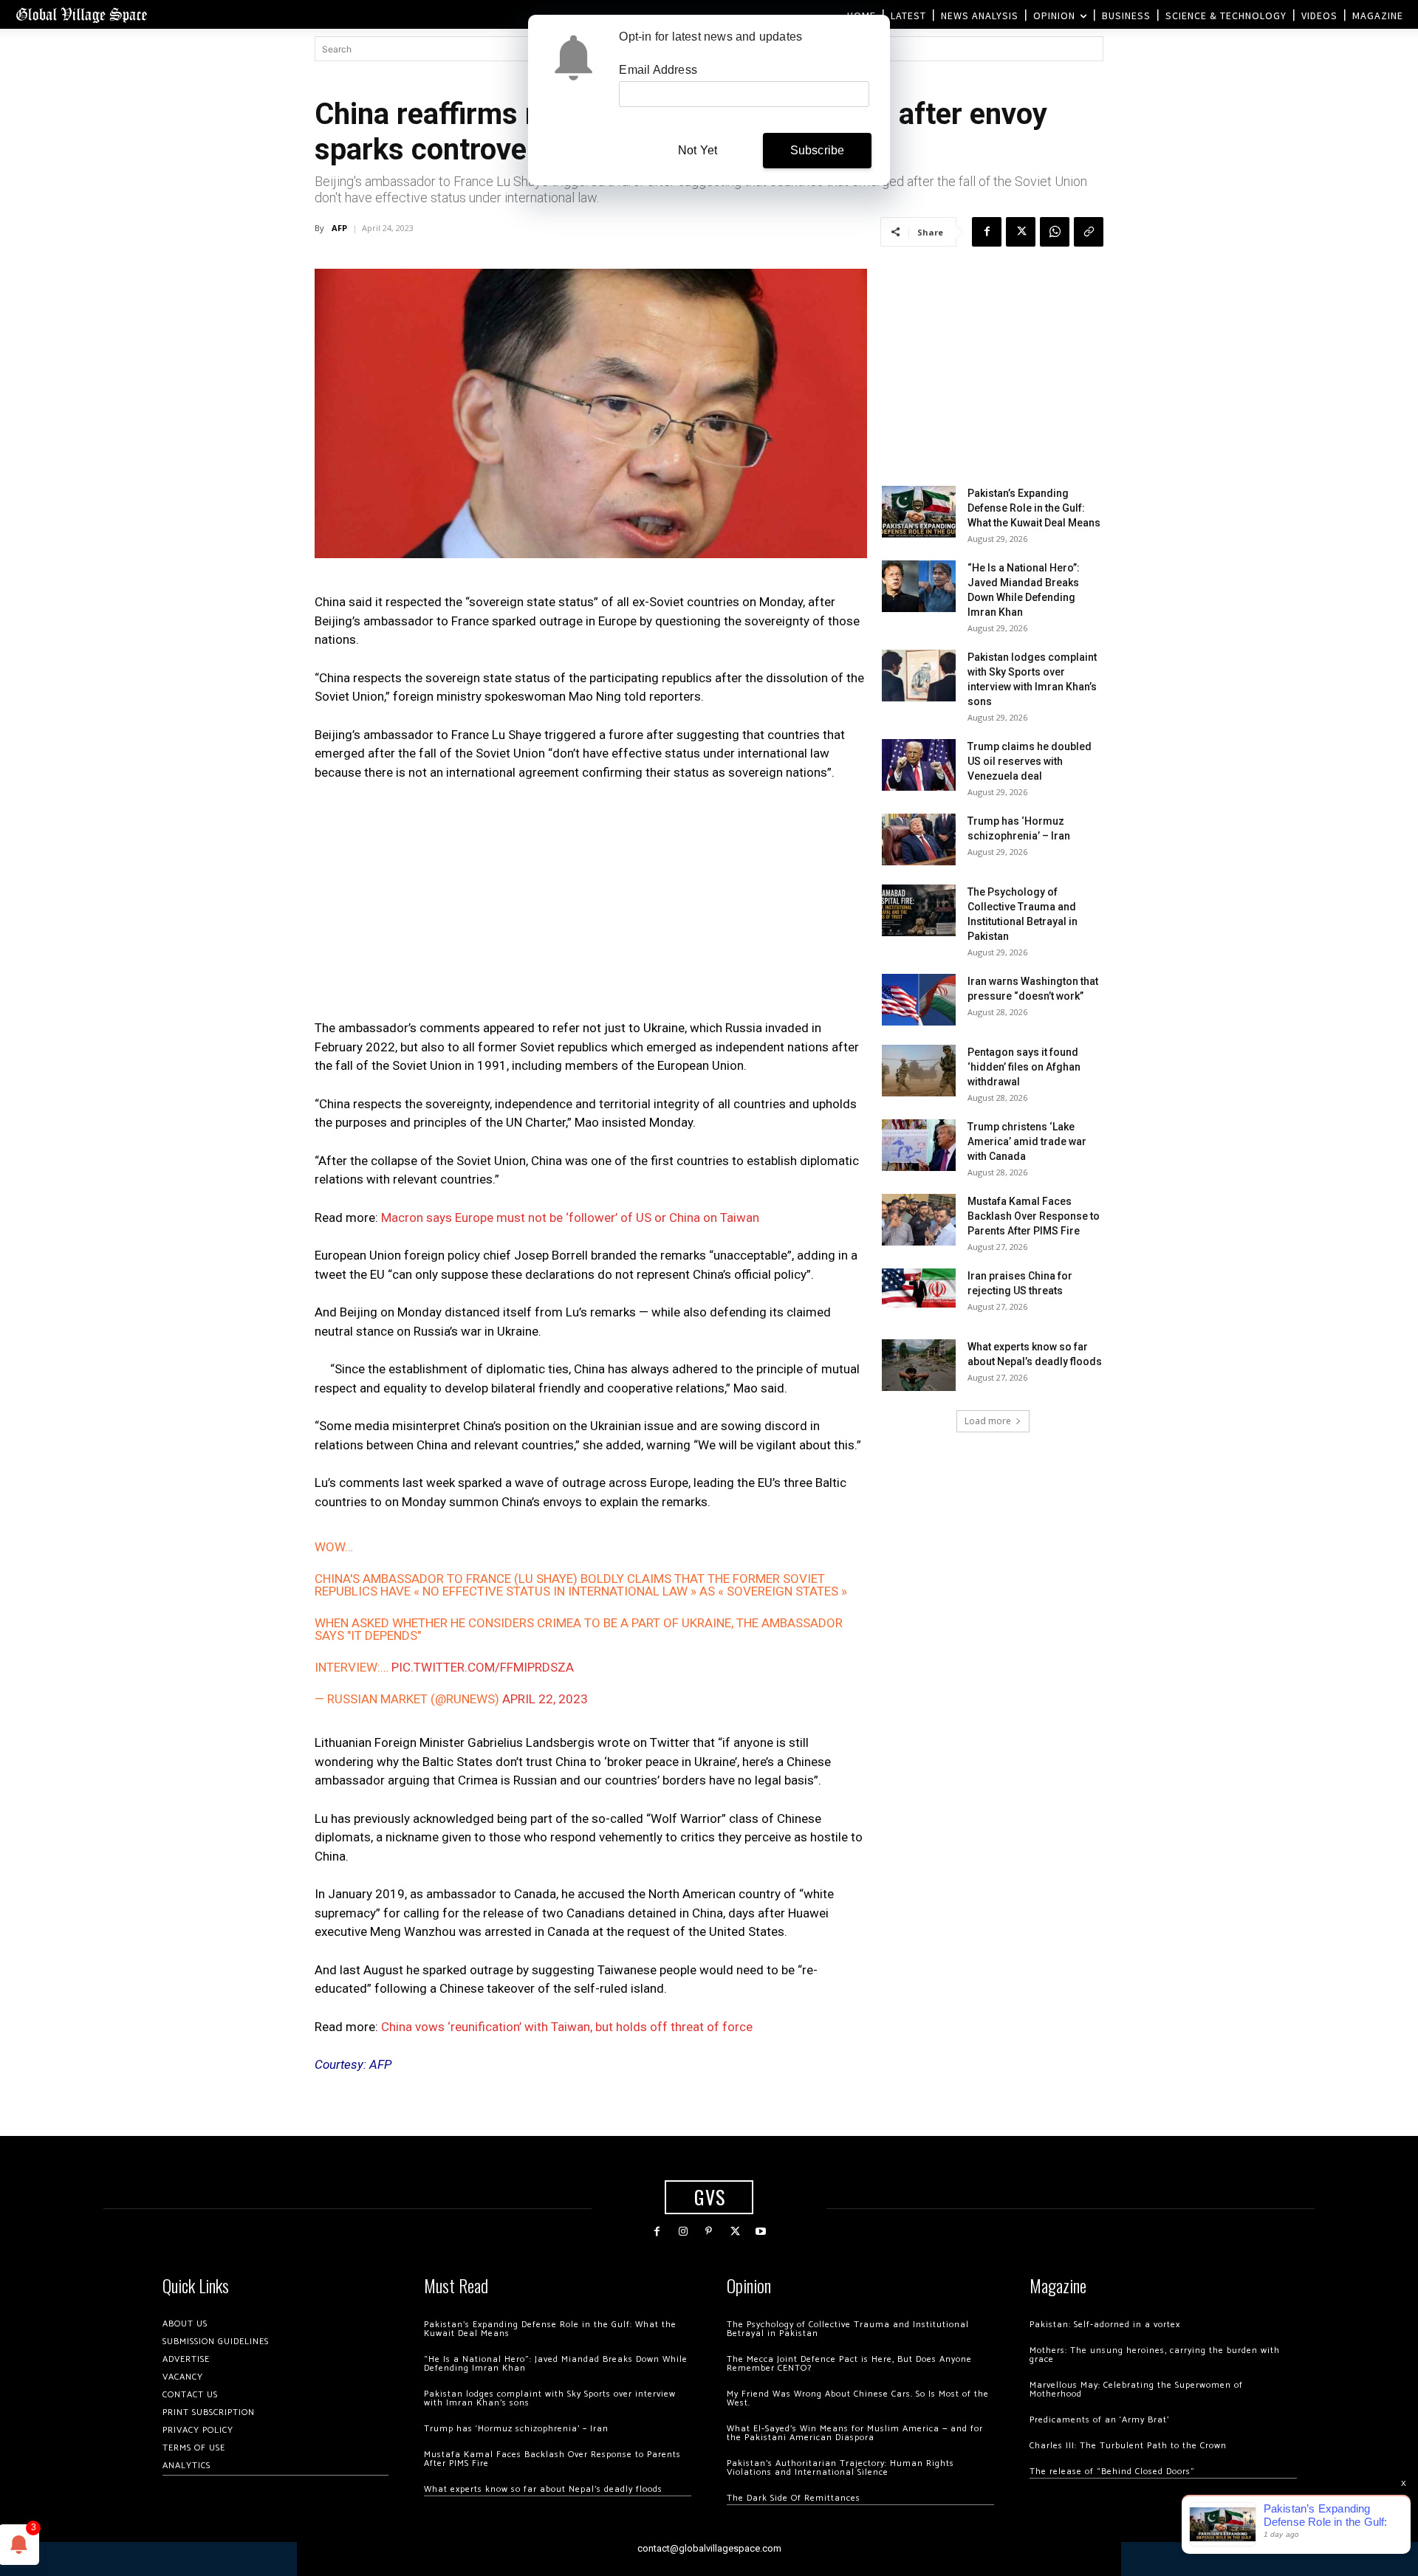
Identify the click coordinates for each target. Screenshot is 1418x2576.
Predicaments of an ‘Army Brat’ (1099, 2420)
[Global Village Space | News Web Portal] (81, 14)
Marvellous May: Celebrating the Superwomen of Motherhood (1136, 2390)
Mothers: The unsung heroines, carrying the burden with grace (1155, 2355)
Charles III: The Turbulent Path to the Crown (1128, 2446)
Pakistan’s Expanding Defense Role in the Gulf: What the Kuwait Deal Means (1034, 508)
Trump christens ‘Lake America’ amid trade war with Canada (1027, 1141)
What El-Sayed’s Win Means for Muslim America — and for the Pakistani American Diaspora (855, 2433)
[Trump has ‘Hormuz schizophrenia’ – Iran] (919, 839)
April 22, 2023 (545, 1699)
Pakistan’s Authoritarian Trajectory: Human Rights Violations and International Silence (840, 2468)
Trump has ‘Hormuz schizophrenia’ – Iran (516, 2429)
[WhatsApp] (1055, 232)
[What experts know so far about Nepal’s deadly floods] (919, 1365)
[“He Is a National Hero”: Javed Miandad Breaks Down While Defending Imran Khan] (919, 586)
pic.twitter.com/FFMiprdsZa (483, 1667)
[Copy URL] (1089, 232)
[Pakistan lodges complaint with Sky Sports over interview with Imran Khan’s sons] (919, 676)
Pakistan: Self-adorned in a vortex (1105, 2325)
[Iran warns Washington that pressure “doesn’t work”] (919, 1000)
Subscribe (818, 150)
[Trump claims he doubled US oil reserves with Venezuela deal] (919, 765)
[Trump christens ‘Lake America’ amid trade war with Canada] (919, 1145)
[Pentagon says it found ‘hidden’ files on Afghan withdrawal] (919, 1071)
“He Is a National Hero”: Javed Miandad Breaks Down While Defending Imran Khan (556, 2364)
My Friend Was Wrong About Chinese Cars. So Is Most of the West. (858, 2398)
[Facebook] (987, 232)
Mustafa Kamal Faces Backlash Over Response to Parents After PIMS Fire (1034, 1216)
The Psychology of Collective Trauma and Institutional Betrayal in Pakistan (848, 2329)
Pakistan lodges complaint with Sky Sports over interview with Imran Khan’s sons (550, 2398)
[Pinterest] (709, 2232)
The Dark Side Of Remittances (794, 2498)
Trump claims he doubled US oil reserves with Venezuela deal (1030, 761)
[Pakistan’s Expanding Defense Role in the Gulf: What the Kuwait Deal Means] (919, 512)
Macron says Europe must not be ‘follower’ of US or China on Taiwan (570, 1217)
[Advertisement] (591, 904)
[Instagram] (683, 2232)
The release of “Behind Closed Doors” (1112, 2472)
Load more (988, 1421)
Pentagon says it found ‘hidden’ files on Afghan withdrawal (1024, 1067)
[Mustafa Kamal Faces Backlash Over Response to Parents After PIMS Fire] (919, 1220)
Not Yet (698, 150)
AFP (339, 228)
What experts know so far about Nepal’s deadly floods (543, 2489)
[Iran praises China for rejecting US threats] (919, 1288)
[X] (1021, 232)
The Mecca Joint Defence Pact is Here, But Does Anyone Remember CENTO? (849, 2364)
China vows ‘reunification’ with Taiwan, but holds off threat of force (567, 2027)
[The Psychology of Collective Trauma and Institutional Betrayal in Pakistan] (919, 910)
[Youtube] (761, 2232)
